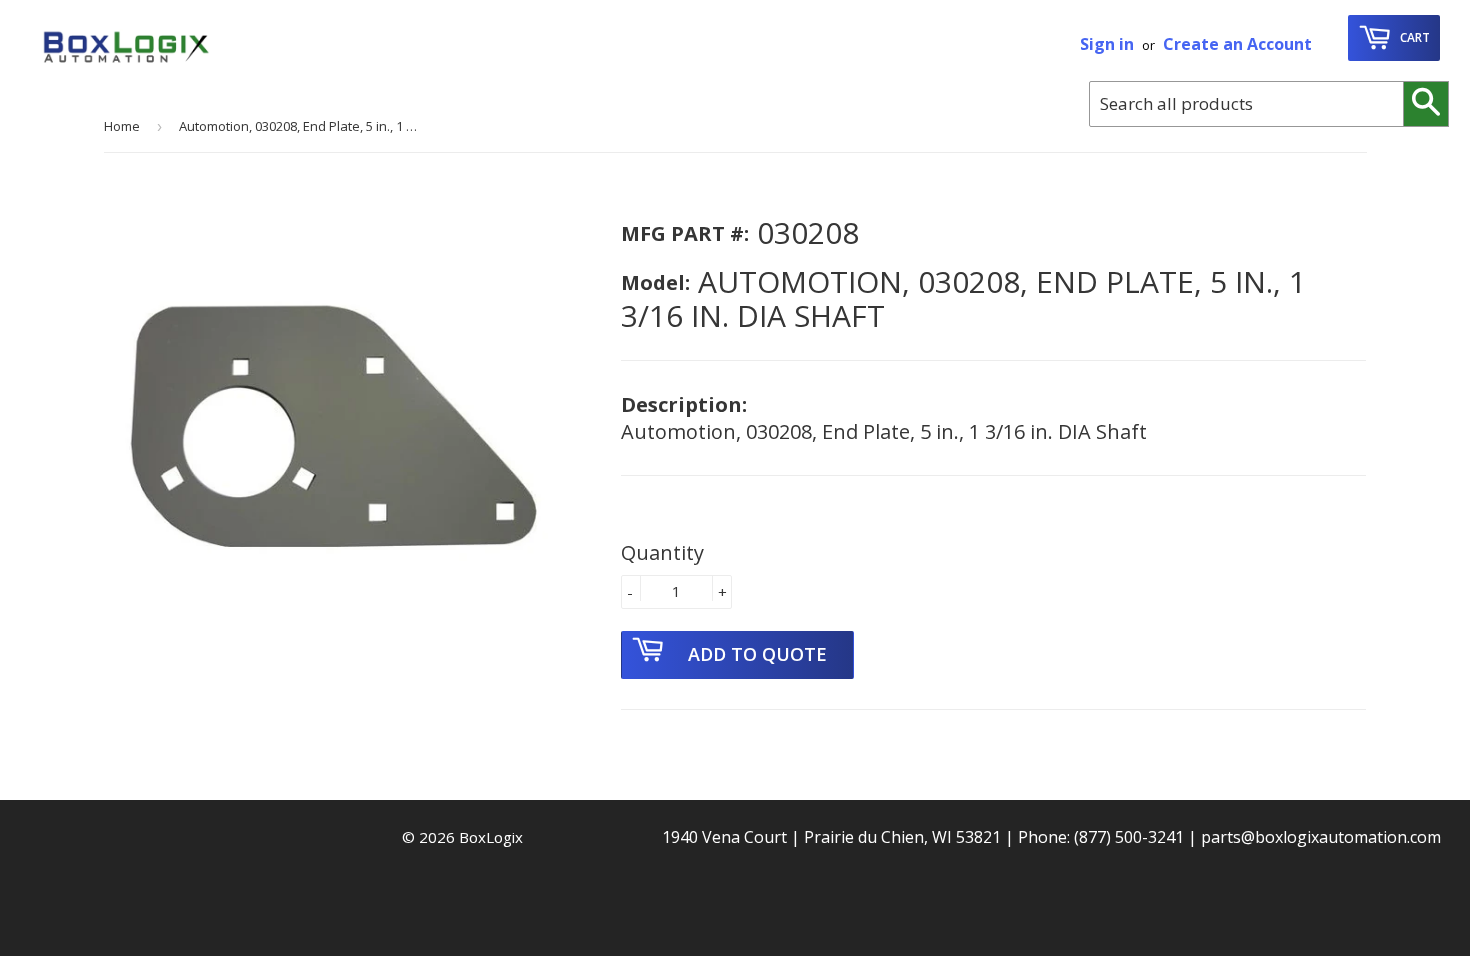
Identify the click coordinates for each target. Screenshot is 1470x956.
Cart (1413, 37)
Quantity (662, 552)
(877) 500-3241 (1129, 837)
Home (122, 126)
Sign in (1107, 44)
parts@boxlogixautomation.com (1321, 837)
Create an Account (1237, 44)
